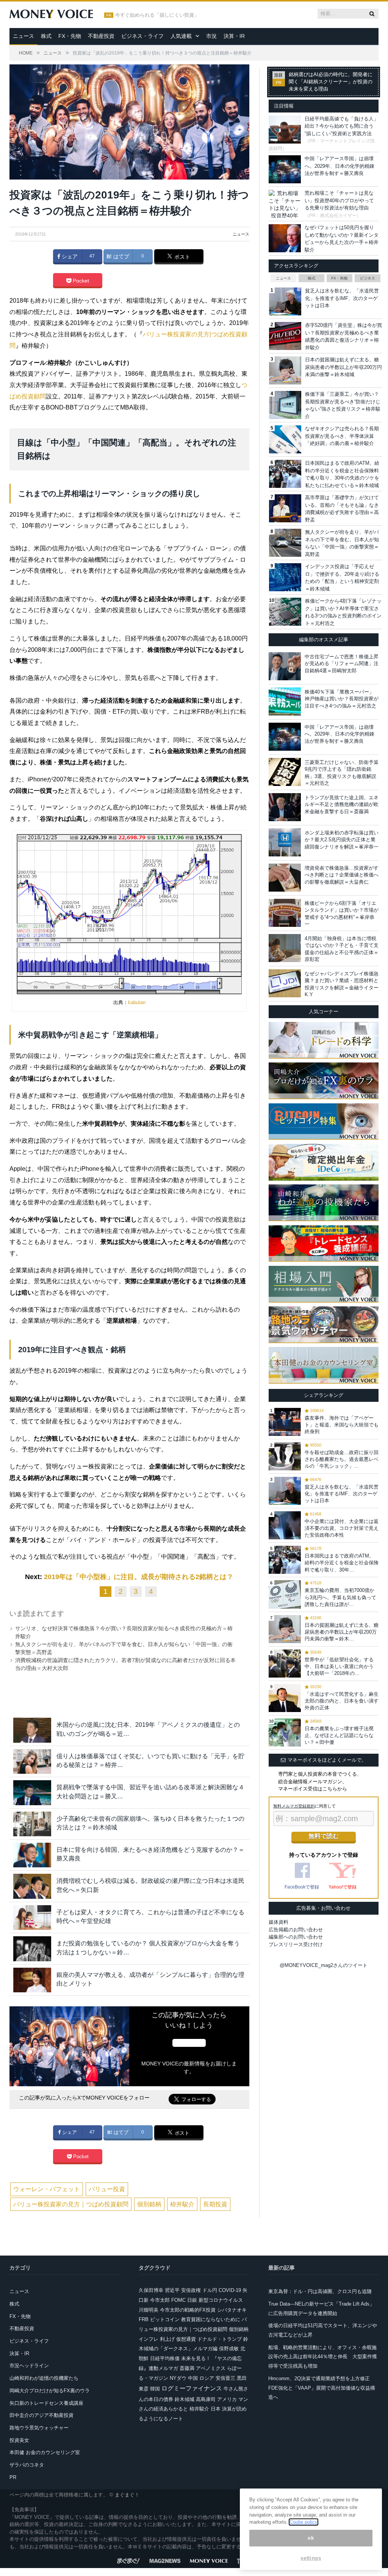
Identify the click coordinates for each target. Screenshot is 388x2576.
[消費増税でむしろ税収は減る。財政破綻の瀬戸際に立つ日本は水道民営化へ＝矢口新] (32, 1886)
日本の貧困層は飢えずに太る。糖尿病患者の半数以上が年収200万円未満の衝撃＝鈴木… (342, 1632)
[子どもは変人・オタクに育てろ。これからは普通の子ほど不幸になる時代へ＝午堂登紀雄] (32, 1918)
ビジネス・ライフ (142, 36)
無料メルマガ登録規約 (294, 1806)
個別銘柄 (149, 2204)
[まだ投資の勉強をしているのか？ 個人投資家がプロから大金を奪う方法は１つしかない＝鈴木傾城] (32, 1949)
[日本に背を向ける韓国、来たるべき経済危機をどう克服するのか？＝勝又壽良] (32, 1855)
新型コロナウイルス (221, 2300)
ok (311, 2538)
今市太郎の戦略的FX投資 (188, 2310)
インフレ (149, 2339)
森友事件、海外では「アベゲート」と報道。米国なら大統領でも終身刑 (342, 1425)
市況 (211, 36)
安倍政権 (191, 2290)
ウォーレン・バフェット (47, 2189)
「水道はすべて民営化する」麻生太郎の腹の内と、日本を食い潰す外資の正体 (342, 1701)
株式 (46, 36)
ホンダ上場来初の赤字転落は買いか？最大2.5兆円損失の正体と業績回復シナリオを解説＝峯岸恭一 (342, 840)
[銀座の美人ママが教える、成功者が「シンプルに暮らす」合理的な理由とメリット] (32, 1980)
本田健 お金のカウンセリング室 (45, 2452)
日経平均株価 (165, 2358)
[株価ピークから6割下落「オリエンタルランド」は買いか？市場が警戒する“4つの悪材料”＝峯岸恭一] (285, 913)
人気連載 (181, 36)
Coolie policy (304, 2522)
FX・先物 (70, 36)
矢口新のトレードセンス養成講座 (46, 2403)
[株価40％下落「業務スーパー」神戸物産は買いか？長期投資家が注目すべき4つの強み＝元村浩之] (285, 701)
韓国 (155, 2389)
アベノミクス (211, 2368)
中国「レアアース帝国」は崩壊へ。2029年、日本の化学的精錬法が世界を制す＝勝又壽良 (339, 166)
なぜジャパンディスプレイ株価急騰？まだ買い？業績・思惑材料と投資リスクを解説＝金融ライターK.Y (342, 984)
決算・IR (234, 36)
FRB (144, 2319)
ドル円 (210, 2290)
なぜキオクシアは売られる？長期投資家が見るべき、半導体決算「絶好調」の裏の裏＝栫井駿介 (342, 436)
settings (311, 2558)
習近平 (172, 2290)
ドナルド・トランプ (220, 2339)
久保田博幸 (151, 2290)
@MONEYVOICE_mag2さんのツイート (324, 1965)
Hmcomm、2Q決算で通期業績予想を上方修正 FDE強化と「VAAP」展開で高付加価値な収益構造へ (322, 2388)
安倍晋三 (225, 2378)
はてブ (120, 256)
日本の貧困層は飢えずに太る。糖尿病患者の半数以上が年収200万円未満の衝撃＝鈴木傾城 (343, 367)
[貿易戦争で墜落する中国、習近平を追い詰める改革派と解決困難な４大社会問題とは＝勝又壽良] (32, 1793)
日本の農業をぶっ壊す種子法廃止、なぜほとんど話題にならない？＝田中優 (339, 1735)
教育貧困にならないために (211, 2319)
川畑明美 (149, 2310)
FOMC (178, 2300)
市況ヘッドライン (29, 2366)
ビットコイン (165, 2319)
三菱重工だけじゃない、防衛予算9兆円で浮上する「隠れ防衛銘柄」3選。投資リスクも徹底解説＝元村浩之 (342, 773)
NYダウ (178, 2378)
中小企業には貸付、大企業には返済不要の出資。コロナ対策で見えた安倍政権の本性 (342, 1528)
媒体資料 (278, 1922)
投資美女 (19, 2440)
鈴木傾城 (185, 2399)
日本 (216, 2409)
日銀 (192, 2300)
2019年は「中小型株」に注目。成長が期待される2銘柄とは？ (139, 1577)
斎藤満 (187, 2368)
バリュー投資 (107, 2189)
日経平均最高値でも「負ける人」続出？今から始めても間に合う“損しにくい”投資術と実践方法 (342, 126)
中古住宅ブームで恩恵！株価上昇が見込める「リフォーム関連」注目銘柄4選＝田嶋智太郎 (342, 663)
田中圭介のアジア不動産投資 (41, 2415)
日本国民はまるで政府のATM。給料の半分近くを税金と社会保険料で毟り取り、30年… (342, 1563)
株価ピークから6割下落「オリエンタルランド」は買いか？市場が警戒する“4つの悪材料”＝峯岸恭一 (342, 914)
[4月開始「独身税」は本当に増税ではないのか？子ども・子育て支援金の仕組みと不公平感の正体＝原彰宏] (285, 948)
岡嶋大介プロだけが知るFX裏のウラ (50, 2391)
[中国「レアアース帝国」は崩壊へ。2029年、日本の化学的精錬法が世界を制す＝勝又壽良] (285, 737)
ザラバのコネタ (27, 2465)
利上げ (167, 2339)
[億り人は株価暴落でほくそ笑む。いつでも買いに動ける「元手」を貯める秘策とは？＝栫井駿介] (32, 1761)
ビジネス (368, 278)
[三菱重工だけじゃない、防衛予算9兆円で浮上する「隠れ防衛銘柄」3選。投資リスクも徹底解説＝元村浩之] (285, 772)
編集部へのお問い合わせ (296, 1937)
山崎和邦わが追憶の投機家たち (44, 2378)
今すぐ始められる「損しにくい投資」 (157, 15)
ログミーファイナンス (192, 2388)
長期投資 (215, 2204)
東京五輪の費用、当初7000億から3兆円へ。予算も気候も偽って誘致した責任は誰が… (340, 1597)
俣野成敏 (229, 2349)
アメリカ (227, 2399)
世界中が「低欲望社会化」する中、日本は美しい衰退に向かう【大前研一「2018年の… (339, 1666)
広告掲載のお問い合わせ (296, 1930)
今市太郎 (160, 2300)
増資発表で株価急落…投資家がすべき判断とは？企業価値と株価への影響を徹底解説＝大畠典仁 (342, 875)
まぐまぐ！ (127, 2495)
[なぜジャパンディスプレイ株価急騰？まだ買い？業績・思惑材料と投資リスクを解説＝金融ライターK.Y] (285, 983)
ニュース (23, 36)
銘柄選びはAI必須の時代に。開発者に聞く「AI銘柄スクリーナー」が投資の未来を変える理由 (331, 82)
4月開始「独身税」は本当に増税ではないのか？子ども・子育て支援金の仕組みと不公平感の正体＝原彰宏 (342, 949)
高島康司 (206, 2399)
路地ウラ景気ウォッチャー (39, 2428)
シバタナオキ (232, 2310)
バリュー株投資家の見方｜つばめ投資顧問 (71, 2204)
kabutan (137, 1002)
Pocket (80, 281)
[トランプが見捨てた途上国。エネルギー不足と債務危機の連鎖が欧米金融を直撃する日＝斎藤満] (285, 807)
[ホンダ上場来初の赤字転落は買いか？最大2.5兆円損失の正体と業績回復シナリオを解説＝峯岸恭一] (285, 842)
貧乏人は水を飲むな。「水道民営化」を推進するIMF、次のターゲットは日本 (342, 298)
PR (13, 2477)
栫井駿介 (182, 2204)
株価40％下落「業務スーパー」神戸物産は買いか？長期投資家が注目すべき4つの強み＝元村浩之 (342, 699)
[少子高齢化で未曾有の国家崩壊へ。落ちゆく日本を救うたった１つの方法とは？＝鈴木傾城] (32, 1824)
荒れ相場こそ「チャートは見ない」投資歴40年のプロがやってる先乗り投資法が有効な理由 (339, 200)
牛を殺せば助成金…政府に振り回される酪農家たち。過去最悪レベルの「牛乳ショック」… (342, 1459)
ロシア (207, 2378)
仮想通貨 (186, 2339)
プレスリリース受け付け (296, 1944)
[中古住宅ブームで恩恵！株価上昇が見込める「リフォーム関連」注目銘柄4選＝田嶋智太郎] (285, 666)
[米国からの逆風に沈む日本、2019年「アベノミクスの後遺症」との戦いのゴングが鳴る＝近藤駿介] (32, 1730)
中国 (193, 2378)
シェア (69, 256)
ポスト (181, 257)
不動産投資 (101, 36)
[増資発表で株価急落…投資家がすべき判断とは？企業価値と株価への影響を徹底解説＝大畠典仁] (285, 878)
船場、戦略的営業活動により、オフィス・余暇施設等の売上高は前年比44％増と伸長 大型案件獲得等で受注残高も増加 (323, 2357)
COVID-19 (230, 2290)
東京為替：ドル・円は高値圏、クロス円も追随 (320, 2291)
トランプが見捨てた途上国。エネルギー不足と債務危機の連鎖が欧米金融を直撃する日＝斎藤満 (342, 804)
